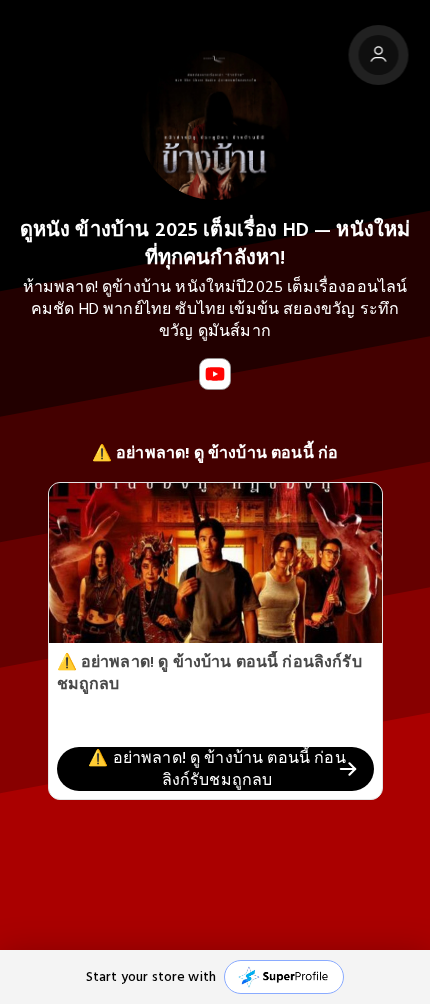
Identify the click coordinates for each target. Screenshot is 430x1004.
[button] (215, 977)
